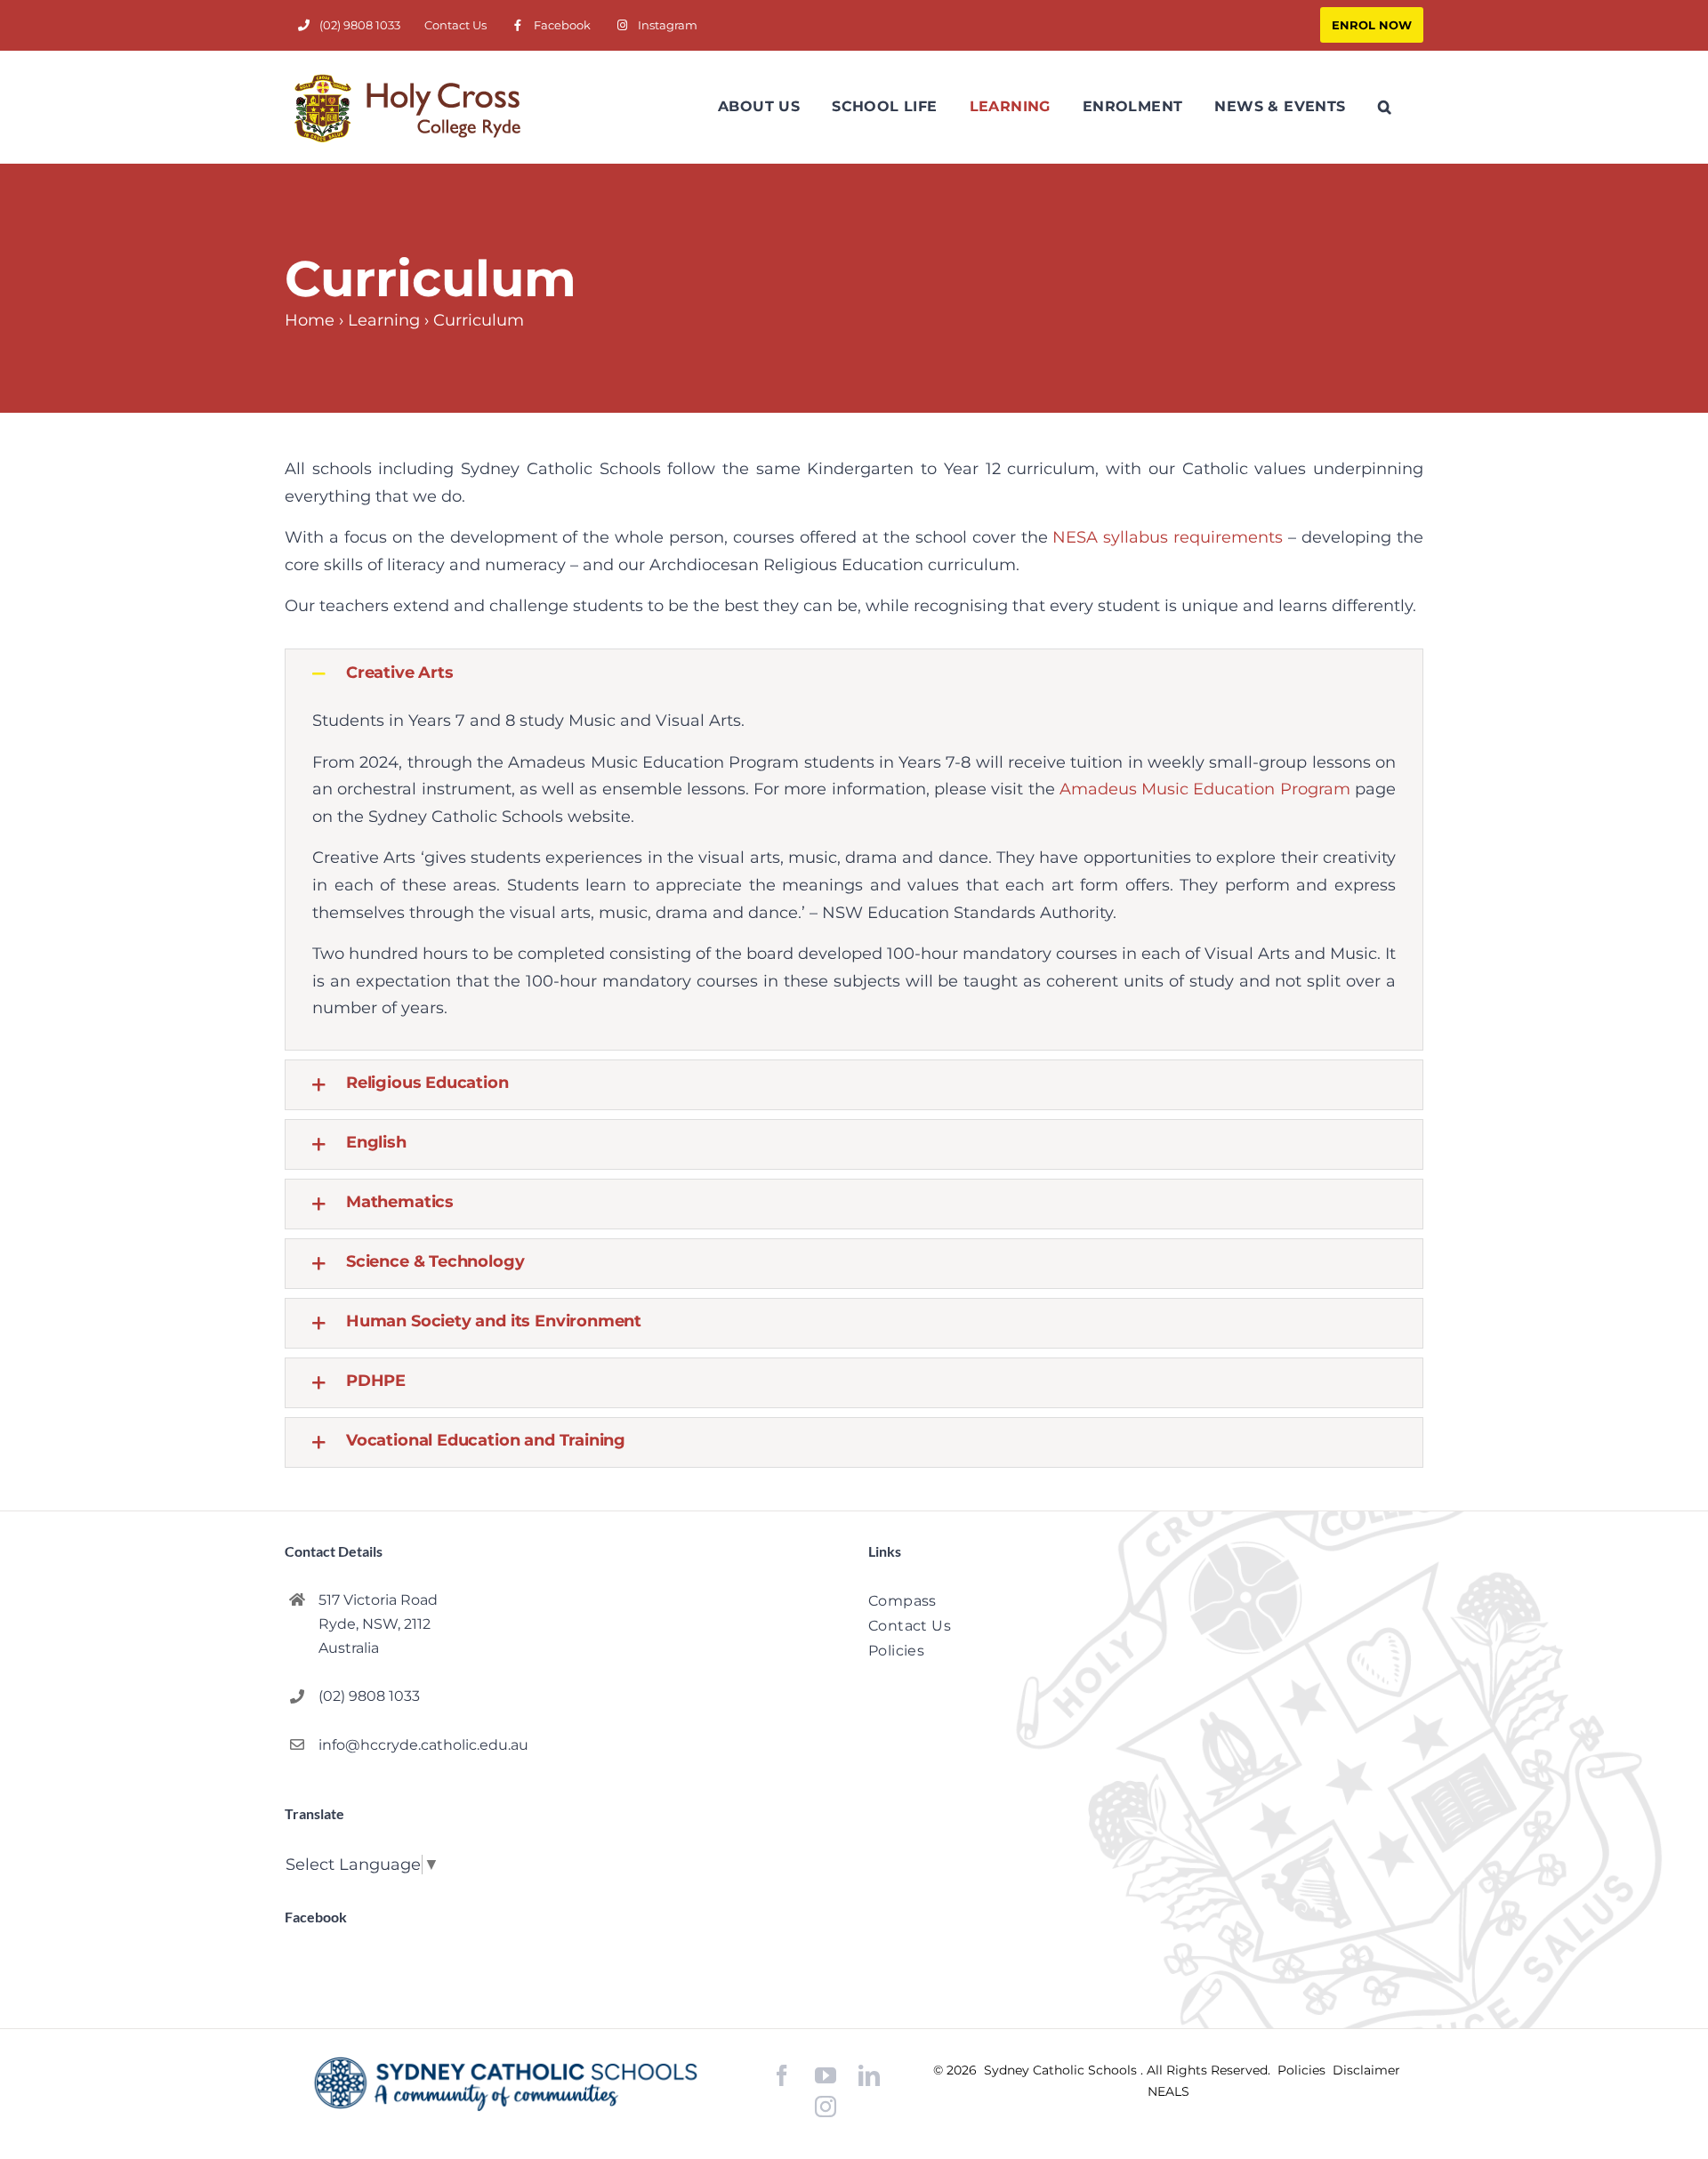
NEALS (1168, 2091)
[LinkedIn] (869, 2076)
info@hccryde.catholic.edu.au (423, 1745)
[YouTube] (826, 2076)
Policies (1303, 2070)
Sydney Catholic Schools (1062, 2070)
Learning (384, 320)
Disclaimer (1366, 2070)
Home (310, 320)
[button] (1385, 107)
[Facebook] (782, 2076)
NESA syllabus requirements (1168, 537)
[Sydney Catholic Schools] (506, 2084)
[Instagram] (826, 2107)
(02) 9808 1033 (369, 1696)
